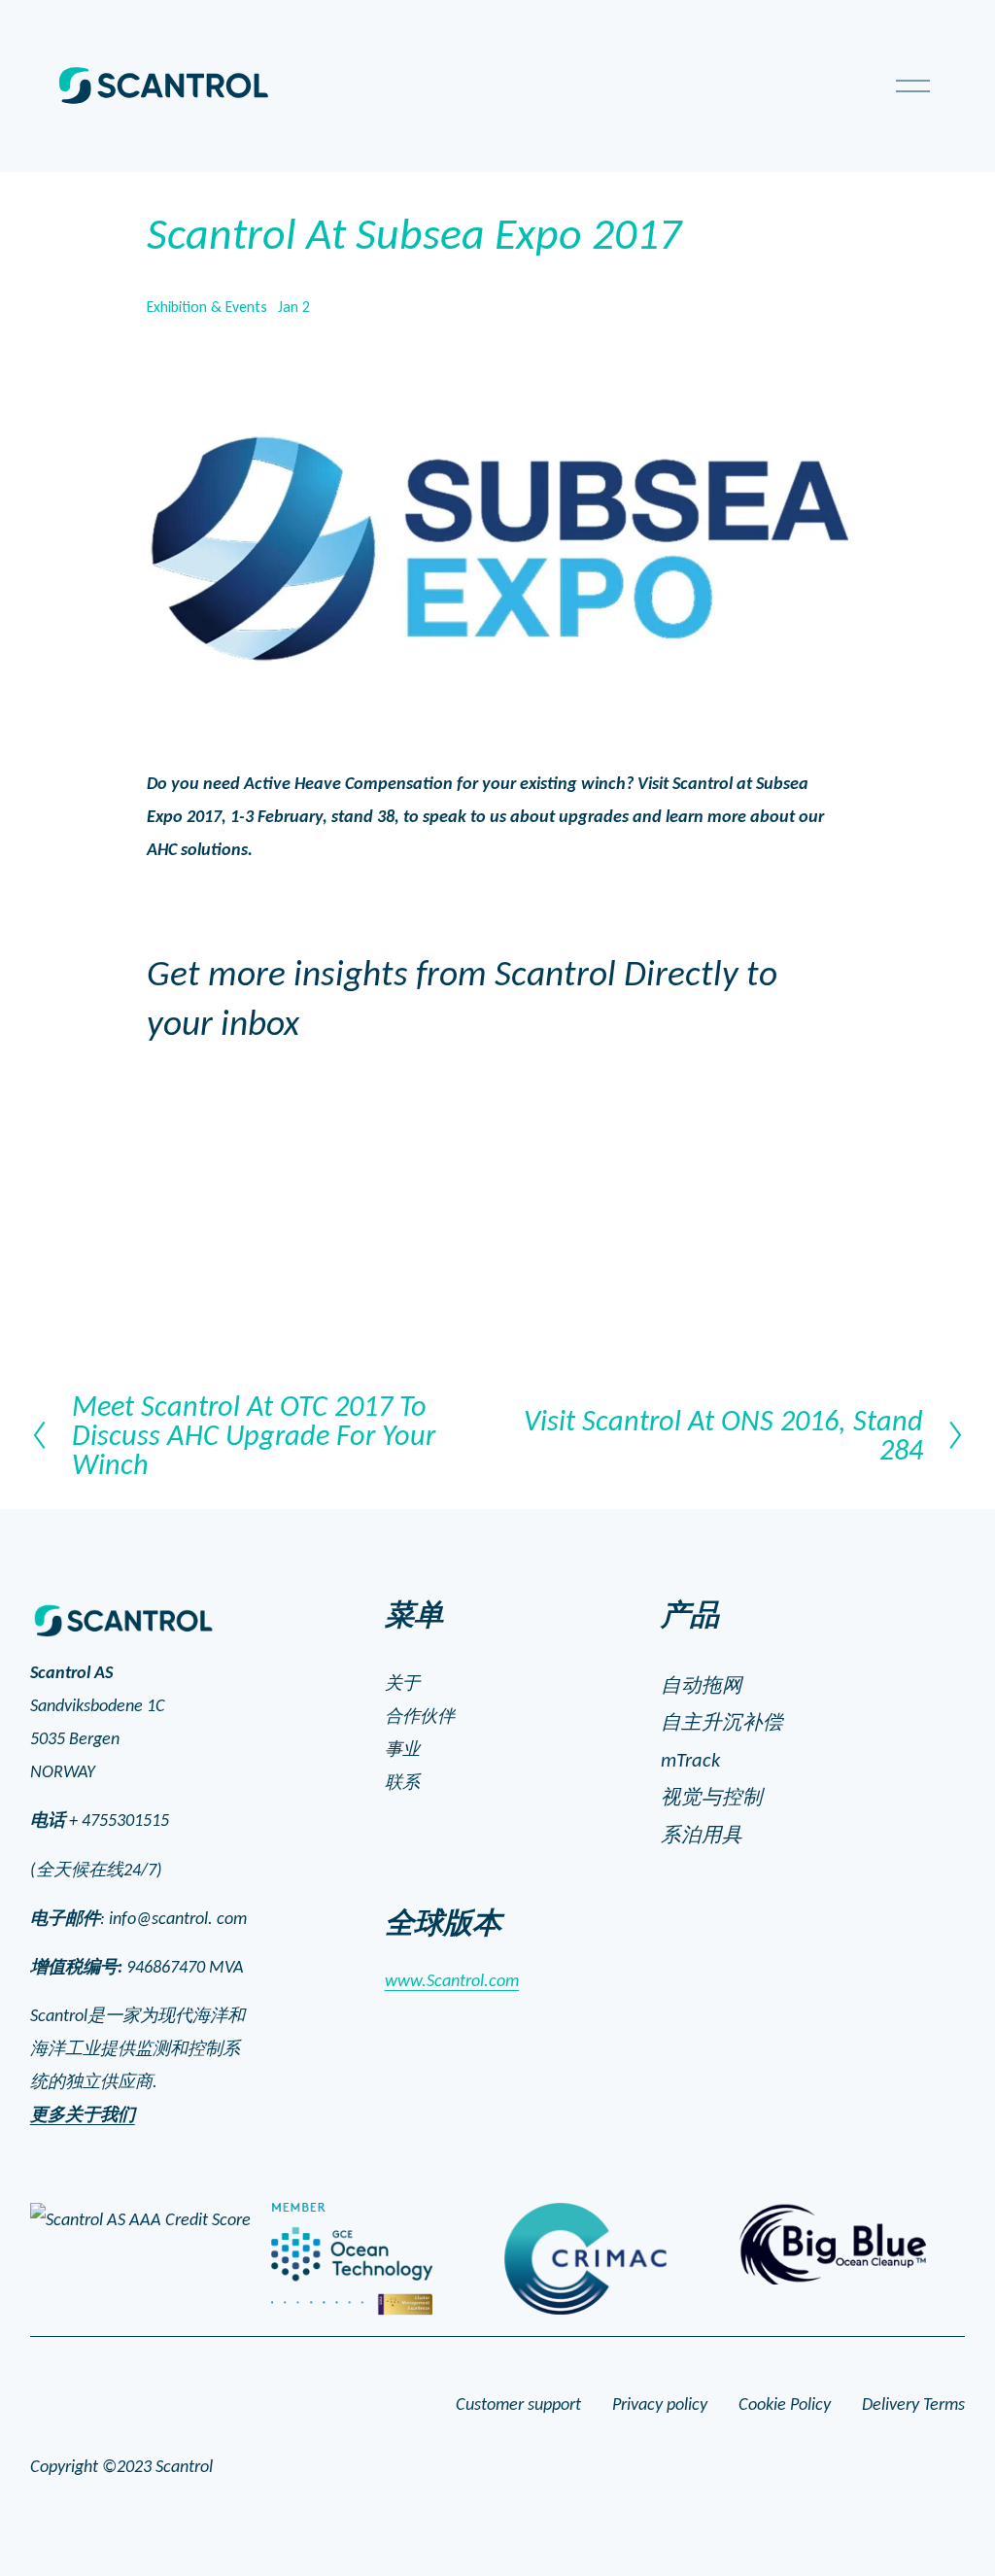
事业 (402, 1749)
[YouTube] (92, 2143)
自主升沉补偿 (722, 1722)
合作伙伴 (420, 1716)
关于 (402, 1683)
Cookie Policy (785, 2404)
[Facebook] (48, 2143)
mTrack (690, 1760)
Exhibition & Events (207, 307)
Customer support (518, 2404)
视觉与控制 (712, 1797)
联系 (402, 1782)
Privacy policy (660, 2404)
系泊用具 (702, 1835)
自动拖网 (702, 1685)
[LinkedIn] (137, 2143)
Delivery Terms (913, 2404)
